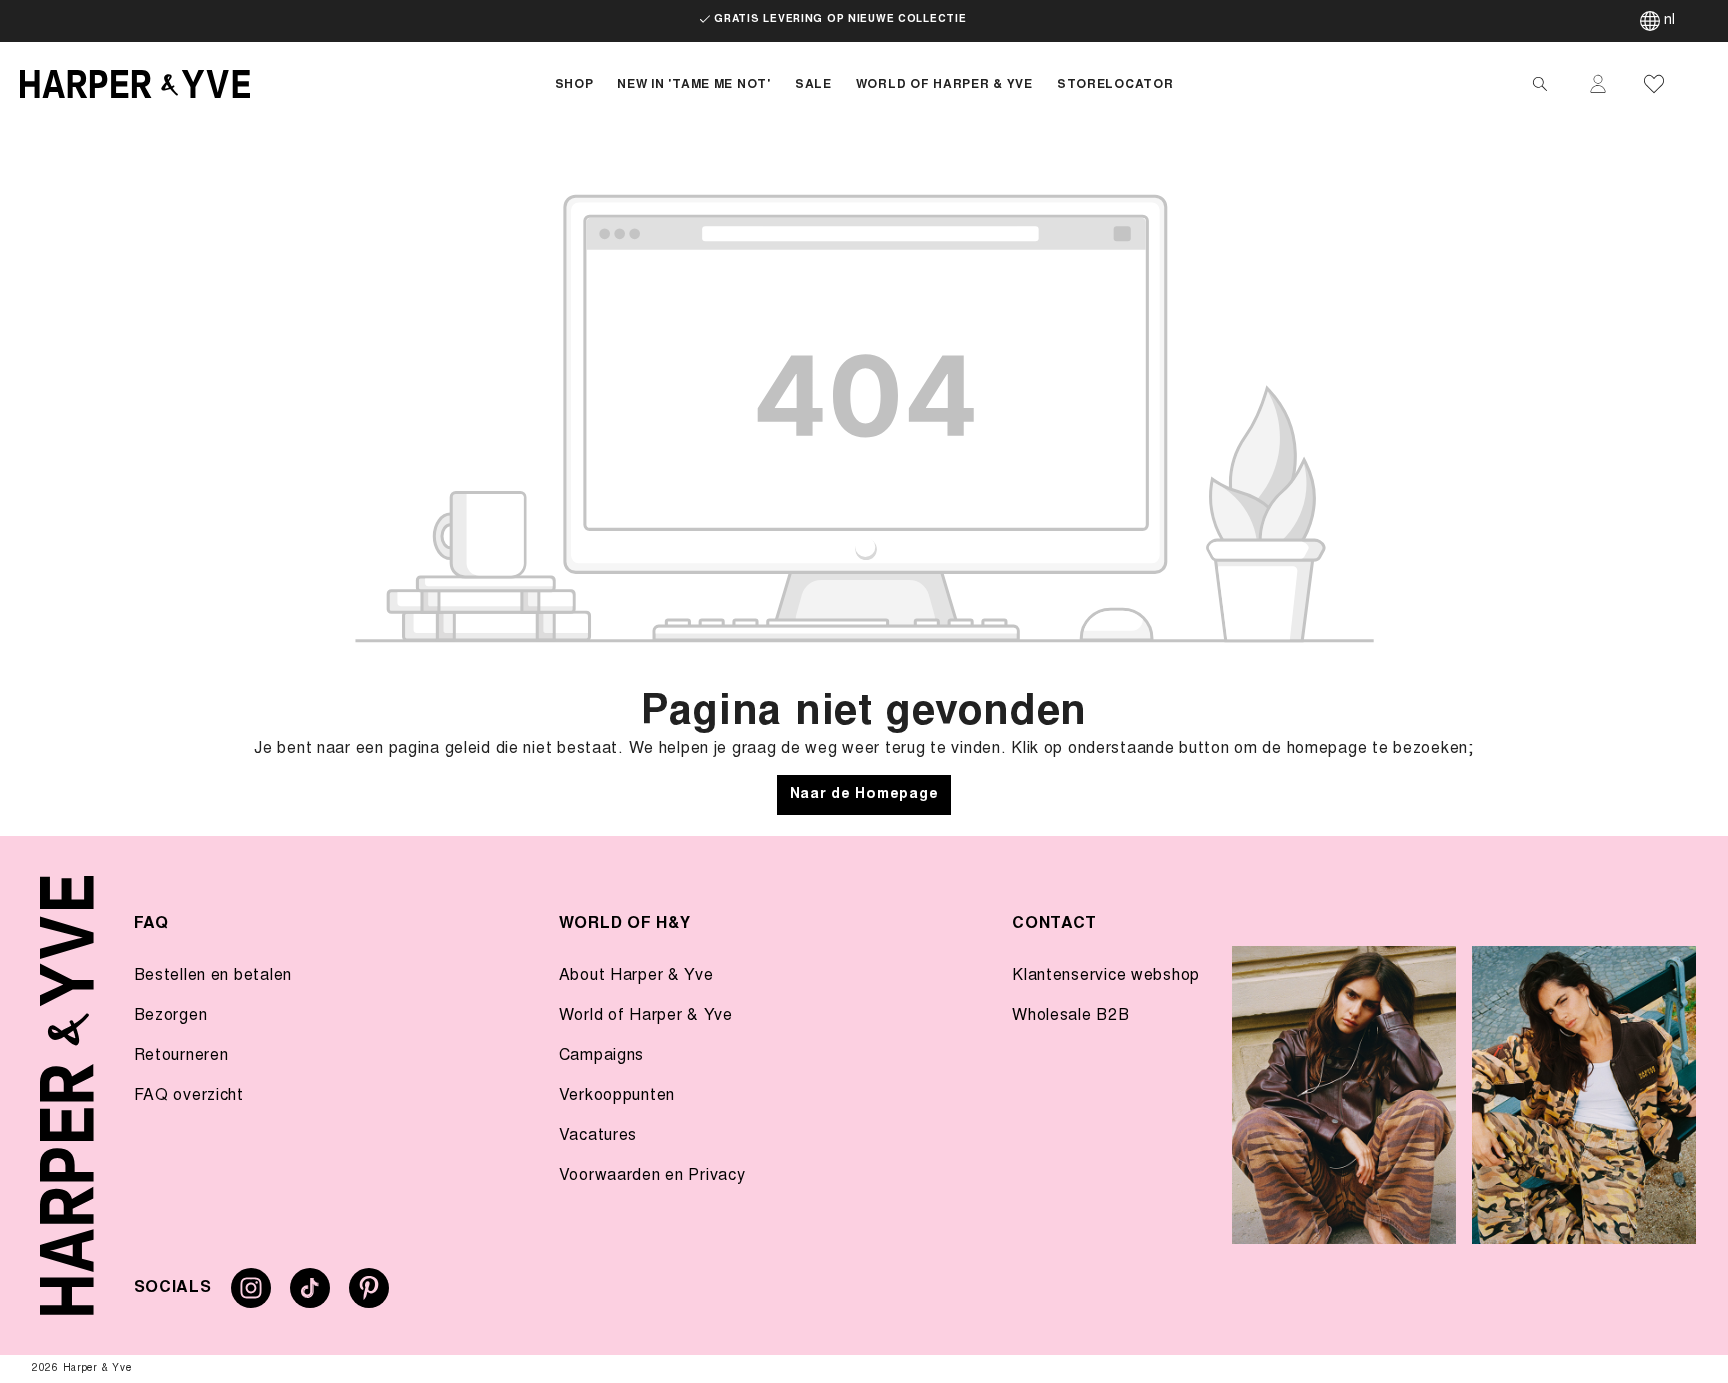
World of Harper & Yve (646, 1016)
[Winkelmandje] (1700, 84)
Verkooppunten (617, 1096)
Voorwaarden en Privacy (652, 1176)
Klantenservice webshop (1106, 976)
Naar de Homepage (864, 795)
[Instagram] (251, 1296)
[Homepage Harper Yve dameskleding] (271, 84)
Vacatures (598, 1136)
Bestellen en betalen (213, 976)
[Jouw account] (1598, 84)
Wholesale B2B (1070, 1016)
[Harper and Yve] (67, 1095)
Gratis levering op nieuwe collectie (840, 20)
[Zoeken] (1540, 84)
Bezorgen (171, 1016)
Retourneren (181, 1056)
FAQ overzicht (189, 1096)
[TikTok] (310, 1296)
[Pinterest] (369, 1296)
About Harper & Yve (636, 976)
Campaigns (601, 1056)
